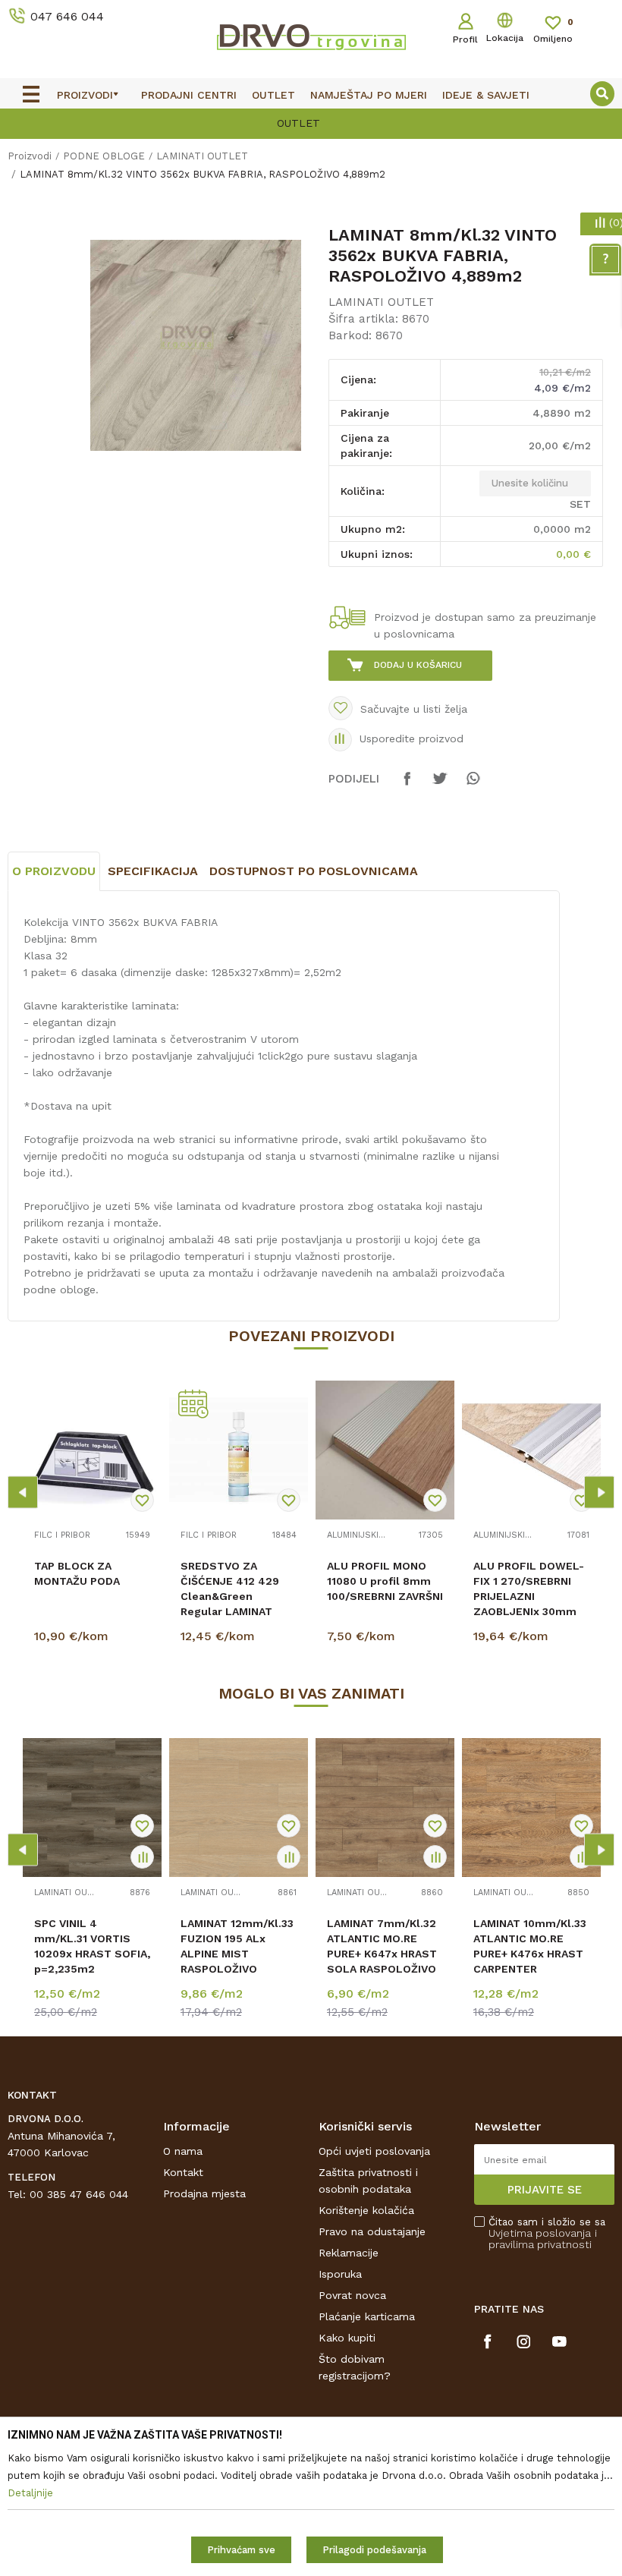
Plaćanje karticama (367, 2316)
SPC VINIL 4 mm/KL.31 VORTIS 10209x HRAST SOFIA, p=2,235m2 (92, 1946)
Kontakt (183, 2172)
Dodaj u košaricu (418, 665)
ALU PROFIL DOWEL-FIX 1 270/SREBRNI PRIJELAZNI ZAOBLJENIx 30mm (529, 1589)
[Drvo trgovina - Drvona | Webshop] (311, 36)
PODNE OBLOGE (104, 156)
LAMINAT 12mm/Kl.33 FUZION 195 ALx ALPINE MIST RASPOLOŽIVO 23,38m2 (237, 1954)
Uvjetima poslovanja (540, 2233)
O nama (183, 2151)
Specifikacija (153, 871)
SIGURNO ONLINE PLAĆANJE (309, 123)
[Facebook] (407, 786)
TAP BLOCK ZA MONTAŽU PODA (77, 1573)
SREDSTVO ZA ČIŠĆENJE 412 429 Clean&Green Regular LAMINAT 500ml (230, 1596)
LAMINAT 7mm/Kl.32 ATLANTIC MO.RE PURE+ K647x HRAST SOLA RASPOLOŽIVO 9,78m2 (382, 1954)
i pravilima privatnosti (543, 2239)
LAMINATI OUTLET (202, 156)
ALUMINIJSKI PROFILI (357, 1535)
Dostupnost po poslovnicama (314, 871)
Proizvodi (30, 156)
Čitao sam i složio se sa (547, 2233)
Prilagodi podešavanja (374, 2550)
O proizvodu (54, 871)
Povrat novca (352, 2295)
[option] (311, 122)
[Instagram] (524, 2341)
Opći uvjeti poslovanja (374, 2151)
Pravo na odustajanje (372, 2231)
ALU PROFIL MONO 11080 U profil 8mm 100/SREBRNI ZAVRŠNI (385, 1581)
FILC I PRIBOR (62, 1535)
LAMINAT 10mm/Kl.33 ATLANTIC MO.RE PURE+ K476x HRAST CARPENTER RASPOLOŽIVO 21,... (530, 1954)
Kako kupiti (347, 2338)
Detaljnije (94, 1639)
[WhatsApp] (473, 786)
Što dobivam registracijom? (355, 2367)
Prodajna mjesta (204, 2193)
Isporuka (340, 2274)
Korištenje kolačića (366, 2210)
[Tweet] (440, 786)
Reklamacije (349, 2253)
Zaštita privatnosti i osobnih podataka (368, 2181)
